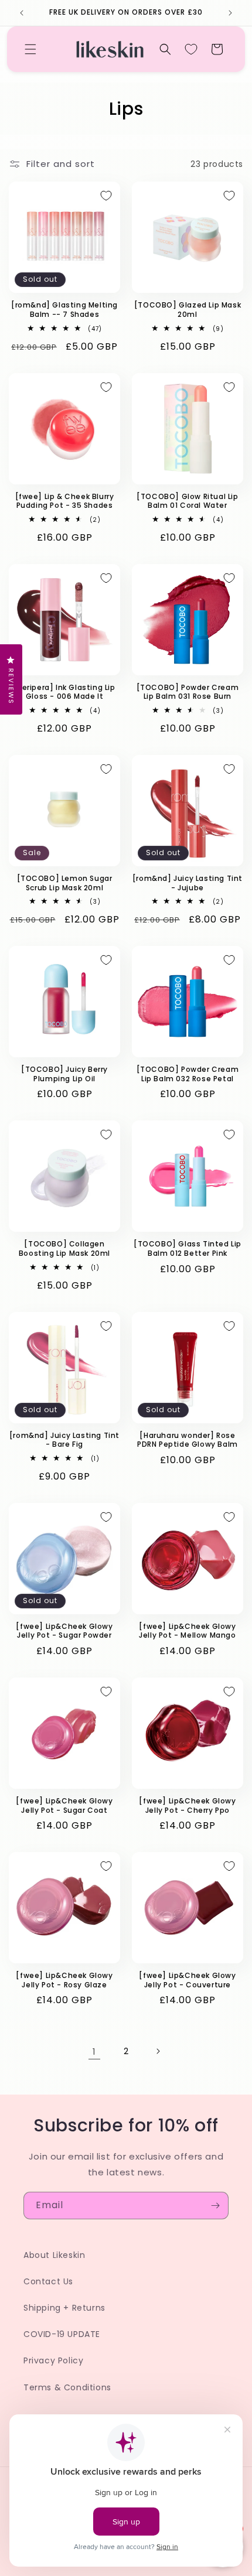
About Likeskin (54, 2255)
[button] (30, 49)
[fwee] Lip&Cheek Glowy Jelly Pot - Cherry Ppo (187, 1805)
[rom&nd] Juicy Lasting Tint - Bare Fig (64, 1440)
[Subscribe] (215, 2206)
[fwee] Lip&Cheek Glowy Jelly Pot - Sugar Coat (64, 1805)
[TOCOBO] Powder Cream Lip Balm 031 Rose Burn (188, 692)
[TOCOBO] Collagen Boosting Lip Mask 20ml (64, 1248)
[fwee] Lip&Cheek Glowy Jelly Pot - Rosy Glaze (64, 1980)
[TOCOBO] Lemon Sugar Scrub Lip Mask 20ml (65, 883)
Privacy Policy (53, 2360)
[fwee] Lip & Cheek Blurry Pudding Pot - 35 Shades (65, 501)
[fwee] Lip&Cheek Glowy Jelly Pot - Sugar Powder (64, 1631)
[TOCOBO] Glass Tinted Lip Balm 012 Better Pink (188, 1248)
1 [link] (94, 2051)
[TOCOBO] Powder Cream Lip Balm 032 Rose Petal (188, 1074)
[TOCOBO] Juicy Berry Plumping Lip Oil (64, 1074)
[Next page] (158, 2051)
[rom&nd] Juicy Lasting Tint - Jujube (188, 883)
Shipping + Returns (64, 2308)
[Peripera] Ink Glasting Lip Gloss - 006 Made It (64, 692)
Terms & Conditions (67, 2387)
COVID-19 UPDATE (62, 2334)
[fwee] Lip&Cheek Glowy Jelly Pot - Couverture (187, 1980)
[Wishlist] (191, 49)
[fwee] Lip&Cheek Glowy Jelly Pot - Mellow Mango (187, 1631)
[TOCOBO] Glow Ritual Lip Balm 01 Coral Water (187, 501)
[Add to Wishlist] (106, 196)
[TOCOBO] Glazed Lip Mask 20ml (188, 310)
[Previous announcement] (22, 13)
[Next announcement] (230, 13)
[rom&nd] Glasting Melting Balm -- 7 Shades (64, 310)
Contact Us (48, 2281)
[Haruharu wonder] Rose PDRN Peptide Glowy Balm (188, 1440)
